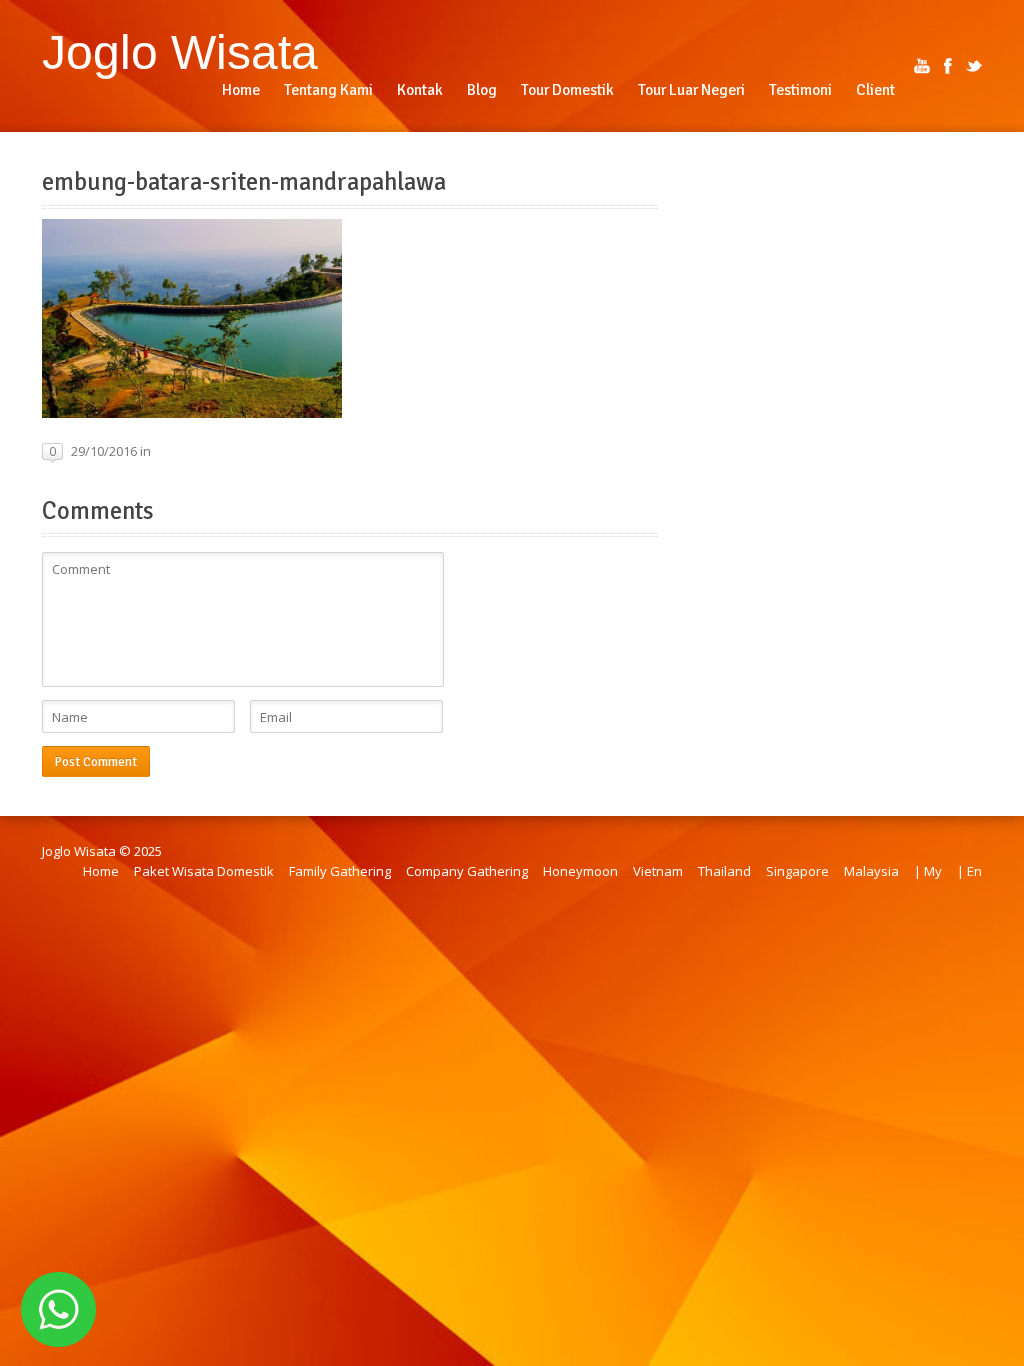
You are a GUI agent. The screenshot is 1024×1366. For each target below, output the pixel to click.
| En (969, 871)
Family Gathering (340, 871)
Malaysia (871, 871)
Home (101, 871)
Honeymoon (580, 871)
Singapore (797, 871)
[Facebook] (948, 66)
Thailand (724, 871)
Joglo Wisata (180, 52)
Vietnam (658, 871)
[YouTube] (922, 66)
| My (928, 871)
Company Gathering (467, 871)
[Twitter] (974, 66)
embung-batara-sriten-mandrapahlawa (244, 182)
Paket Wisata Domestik (204, 871)
